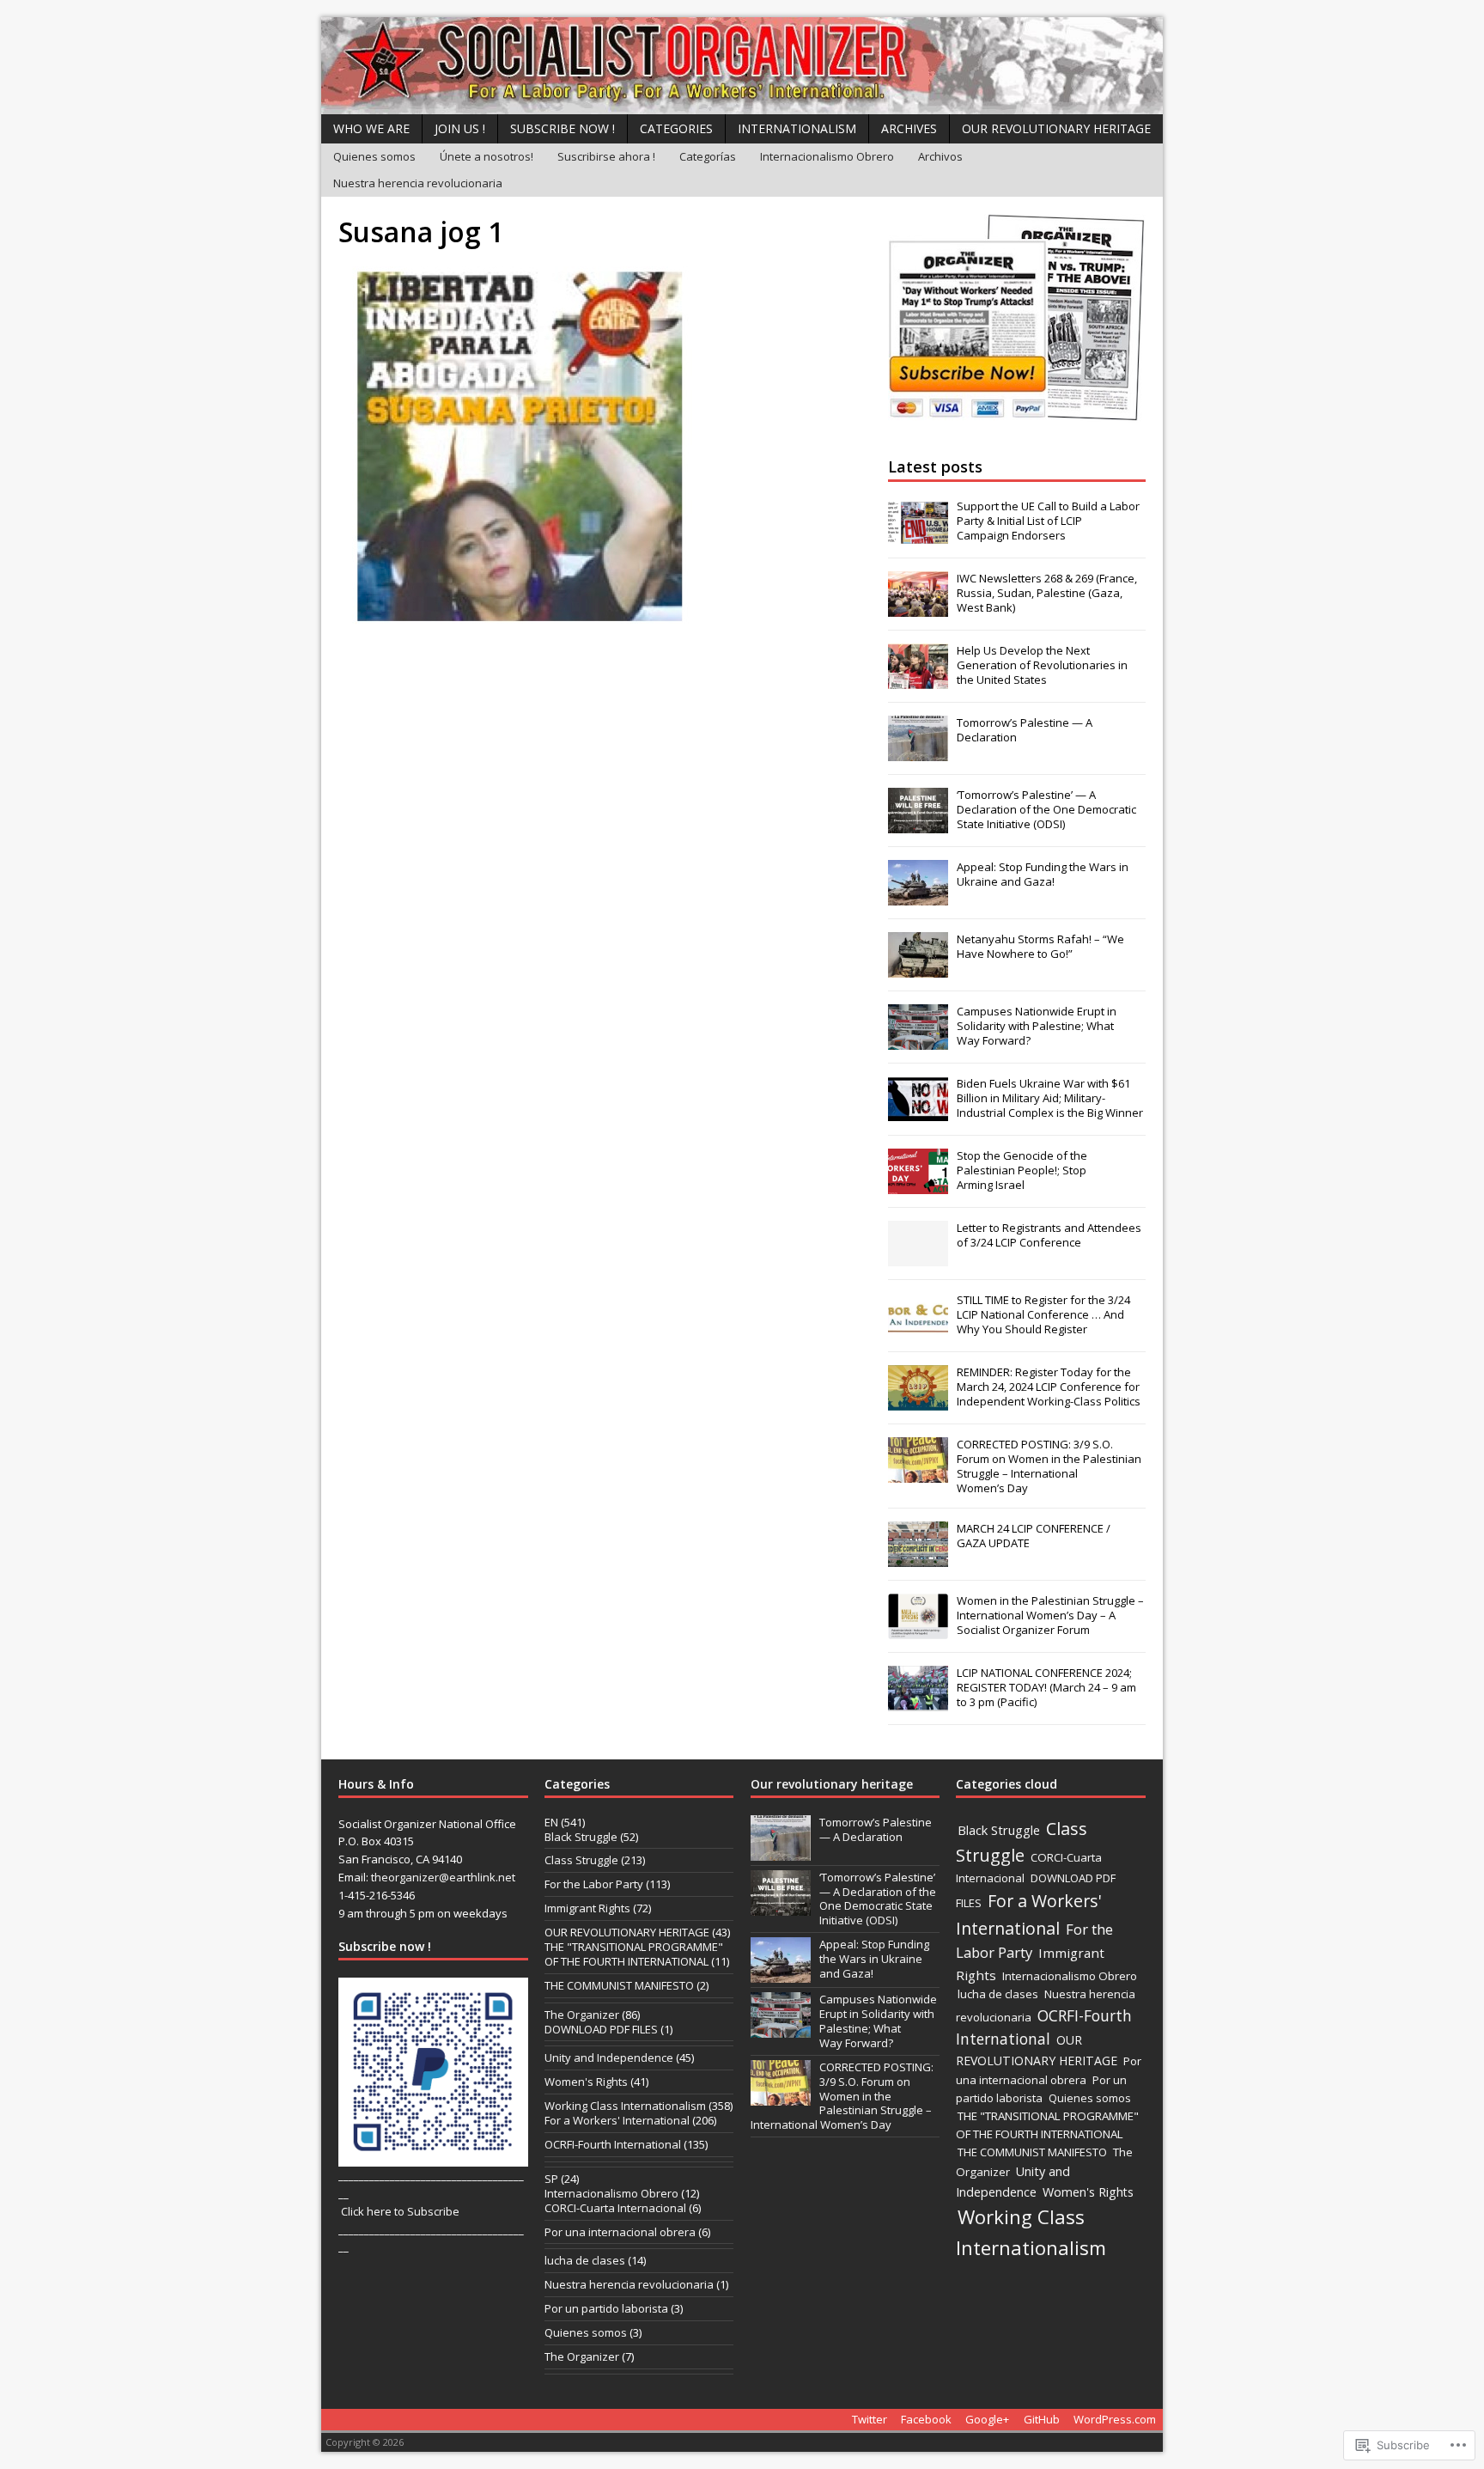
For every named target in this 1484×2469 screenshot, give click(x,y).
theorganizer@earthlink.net (443, 1877)
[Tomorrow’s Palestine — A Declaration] (918, 752)
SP (551, 2179)
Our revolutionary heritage (832, 1784)
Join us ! (460, 128)
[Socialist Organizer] (742, 66)
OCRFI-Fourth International (613, 2144)
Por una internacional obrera (620, 2232)
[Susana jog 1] (515, 626)
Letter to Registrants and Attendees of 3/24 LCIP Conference (1049, 1235)
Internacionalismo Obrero (827, 156)
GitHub (1042, 2419)
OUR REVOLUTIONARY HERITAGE (1056, 128)
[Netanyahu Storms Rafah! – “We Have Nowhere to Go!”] (918, 968)
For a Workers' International (617, 2120)
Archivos (940, 156)
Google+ (987, 2419)
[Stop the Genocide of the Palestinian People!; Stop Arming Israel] (918, 1185)
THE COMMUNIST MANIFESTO (619, 1985)
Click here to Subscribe (400, 2211)
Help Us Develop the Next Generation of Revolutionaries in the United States (1042, 665)
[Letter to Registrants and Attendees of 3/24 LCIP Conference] (918, 1257)
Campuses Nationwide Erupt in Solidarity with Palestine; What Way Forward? (1037, 1026)
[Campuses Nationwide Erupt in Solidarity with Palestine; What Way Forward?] (918, 1040)
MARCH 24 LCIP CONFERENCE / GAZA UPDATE (1034, 1536)
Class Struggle (581, 1860)
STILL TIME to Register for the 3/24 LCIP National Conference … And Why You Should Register (1043, 1314)
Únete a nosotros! (487, 156)
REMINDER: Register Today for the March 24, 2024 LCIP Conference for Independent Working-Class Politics (1049, 1387)
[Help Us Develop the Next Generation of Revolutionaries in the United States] (918, 680)
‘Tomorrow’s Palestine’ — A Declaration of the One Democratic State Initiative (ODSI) (1046, 809)
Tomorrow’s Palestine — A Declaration (1025, 730)
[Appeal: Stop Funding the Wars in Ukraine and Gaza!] (918, 896)
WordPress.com (1115, 2419)
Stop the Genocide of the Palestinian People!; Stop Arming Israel (1022, 1170)
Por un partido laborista (606, 2308)
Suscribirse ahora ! (606, 156)
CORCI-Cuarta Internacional (615, 2208)
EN (551, 1822)
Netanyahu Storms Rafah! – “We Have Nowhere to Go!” (1040, 946)
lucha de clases (585, 2260)
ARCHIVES (909, 128)
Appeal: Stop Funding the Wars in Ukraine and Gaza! (1043, 874)
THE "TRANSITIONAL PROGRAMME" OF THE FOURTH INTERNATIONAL (634, 1954)
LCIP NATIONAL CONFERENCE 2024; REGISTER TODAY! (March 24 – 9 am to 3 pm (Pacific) (1046, 1687)
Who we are (371, 128)
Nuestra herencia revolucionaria (418, 183)
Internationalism (797, 128)
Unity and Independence (609, 2057)
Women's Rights (586, 2082)
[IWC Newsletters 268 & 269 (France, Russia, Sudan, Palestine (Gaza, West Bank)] (918, 607)
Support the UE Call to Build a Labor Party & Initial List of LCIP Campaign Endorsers (1048, 521)
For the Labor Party (594, 1884)
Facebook (926, 2419)
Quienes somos (374, 156)
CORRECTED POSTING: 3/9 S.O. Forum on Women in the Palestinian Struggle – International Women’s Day (1049, 1466)
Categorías (708, 156)
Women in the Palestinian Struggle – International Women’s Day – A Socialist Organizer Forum (1050, 1615)
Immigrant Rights (587, 1908)
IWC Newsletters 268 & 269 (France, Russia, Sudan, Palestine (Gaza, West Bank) (1047, 593)
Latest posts (935, 466)
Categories (676, 128)
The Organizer (582, 2015)
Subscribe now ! (563, 128)
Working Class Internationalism (625, 2106)
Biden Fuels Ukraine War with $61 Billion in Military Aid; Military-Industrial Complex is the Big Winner (1050, 1098)
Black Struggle (581, 1837)
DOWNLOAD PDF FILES (601, 2029)
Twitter (870, 2419)
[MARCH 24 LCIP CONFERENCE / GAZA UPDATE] (918, 1558)
